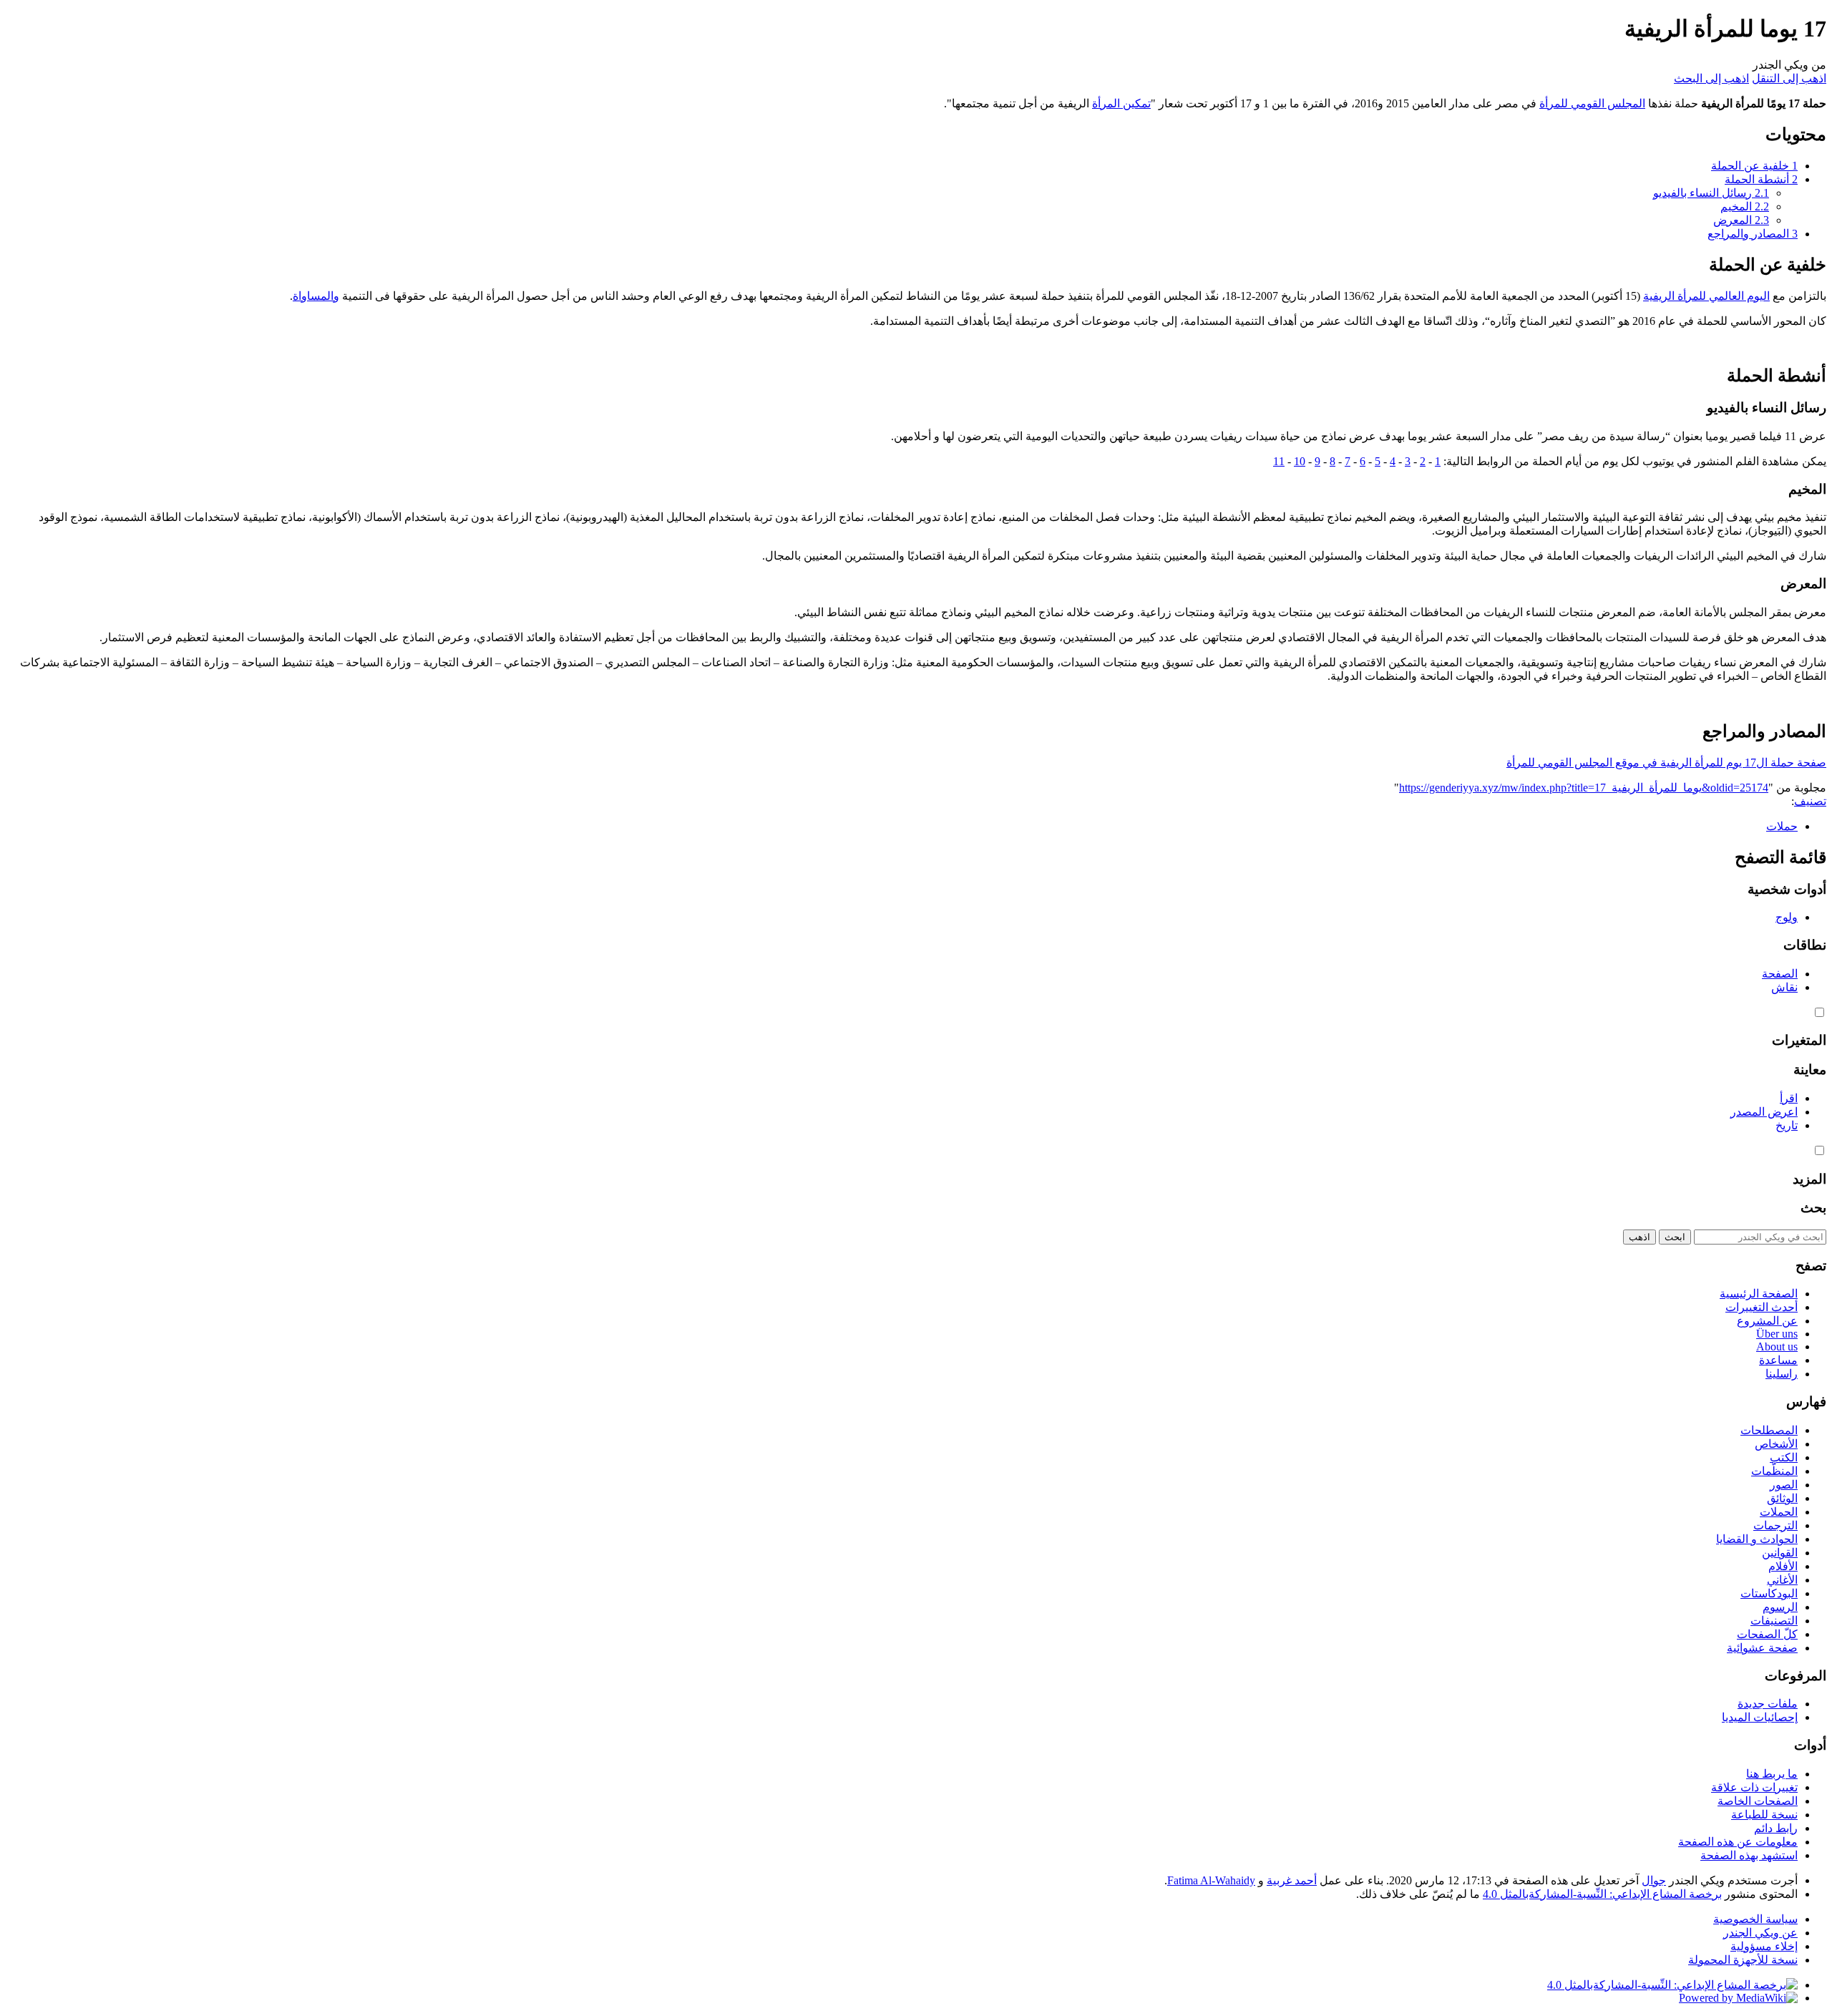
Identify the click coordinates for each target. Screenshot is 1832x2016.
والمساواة (316, 296)
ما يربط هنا (1772, 1774)
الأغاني (1782, 1580)
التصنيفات (1774, 1621)
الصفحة (1780, 974)
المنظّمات (1774, 1471)
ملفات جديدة (1768, 1704)
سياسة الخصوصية (1755, 1919)
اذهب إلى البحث (1711, 78)
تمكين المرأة (1121, 103)
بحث (1813, 1208)
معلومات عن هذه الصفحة (1738, 1842)
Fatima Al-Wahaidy (1211, 1880)
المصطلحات (1769, 1430)
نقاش (1784, 987)
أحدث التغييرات (1762, 1307)
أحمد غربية (1292, 1880)
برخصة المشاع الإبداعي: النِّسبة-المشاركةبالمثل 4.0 (1602, 1894)
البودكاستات (1769, 1593)
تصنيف (1810, 801)
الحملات (1779, 1512)
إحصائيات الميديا (1760, 1717)
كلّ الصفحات (1767, 1634)
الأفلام (1783, 1566)
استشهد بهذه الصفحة (1749, 1855)
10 (1300, 461)
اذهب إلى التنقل (1789, 78)
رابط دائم (1776, 1828)
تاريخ (1787, 1125)
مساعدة (1778, 1360)
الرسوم (1780, 1607)
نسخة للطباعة (1764, 1815)
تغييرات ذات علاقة (1754, 1787)
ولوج (1787, 917)
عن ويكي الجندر (1760, 1933)
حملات (1782, 826)
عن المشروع (1767, 1321)
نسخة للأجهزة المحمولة (1743, 1960)
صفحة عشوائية (1762, 1648)
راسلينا (1782, 1374)
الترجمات (1775, 1525)
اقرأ (1789, 1098)
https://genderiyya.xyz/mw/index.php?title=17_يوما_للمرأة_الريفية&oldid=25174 (1584, 788)
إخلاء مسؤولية (1764, 1946)
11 (1279, 461)
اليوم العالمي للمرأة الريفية (1706, 296)
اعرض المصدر (1764, 1112)
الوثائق (1782, 1498)
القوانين (1780, 1553)
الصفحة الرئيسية (1759, 1294)
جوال (1654, 1880)
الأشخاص (1776, 1444)
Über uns (1777, 1334)
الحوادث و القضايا (1757, 1539)
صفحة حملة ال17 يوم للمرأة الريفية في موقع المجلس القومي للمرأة (1666, 763)
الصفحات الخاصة (1758, 1801)
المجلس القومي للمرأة (1592, 103)
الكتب (1784, 1457)
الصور (1784, 1485)
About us (1777, 1347)
